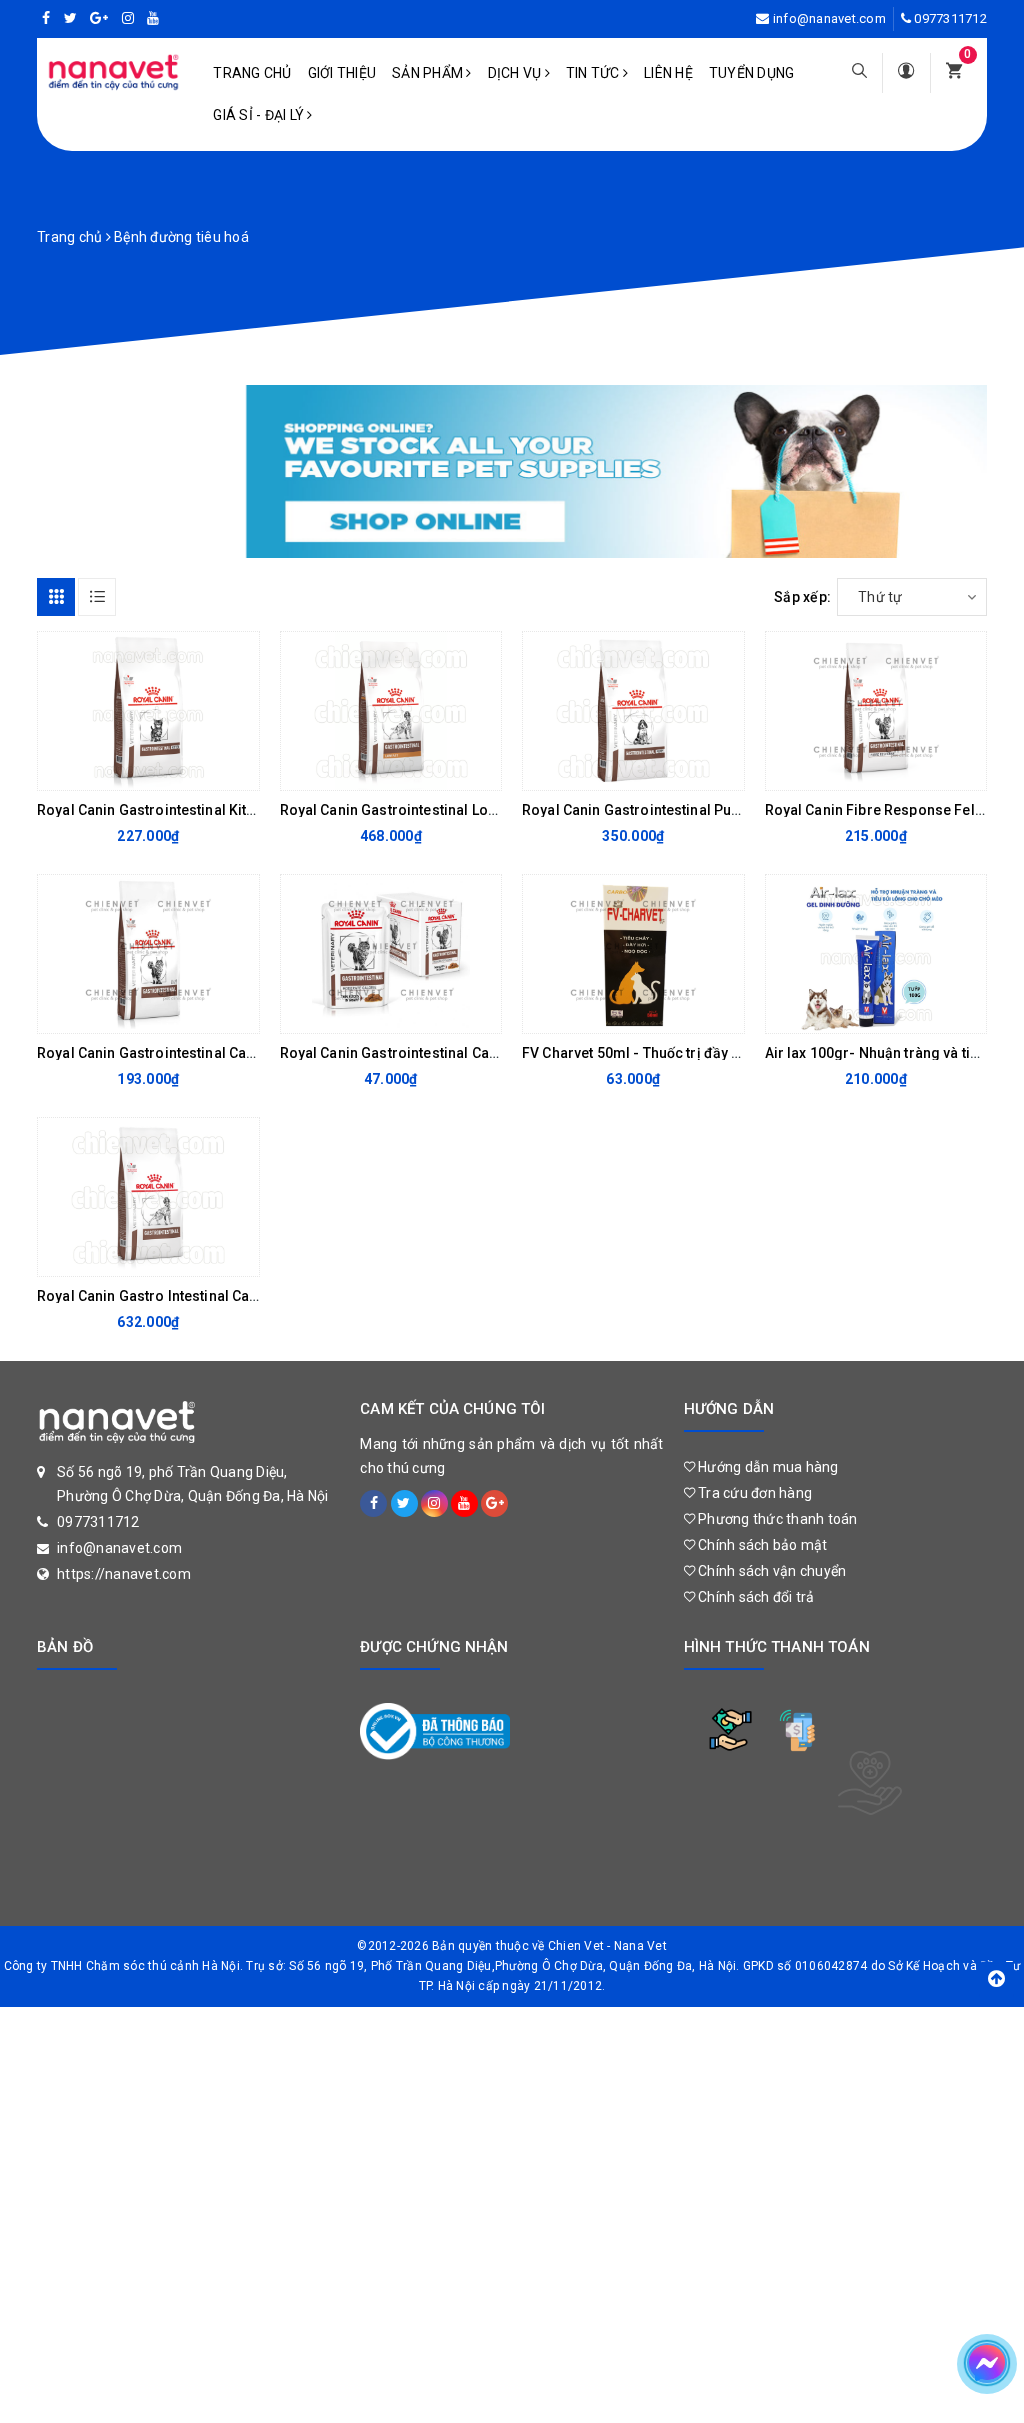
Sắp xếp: (802, 597)
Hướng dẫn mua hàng (767, 1467)
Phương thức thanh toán (776, 1519)
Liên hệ (668, 73)
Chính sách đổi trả (755, 1597)
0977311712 (950, 18)
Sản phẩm (429, 73)
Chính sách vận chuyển (771, 1571)
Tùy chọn (132, 770)
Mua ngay (374, 770)
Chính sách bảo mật (761, 1545)
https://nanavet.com (124, 1574)
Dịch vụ (516, 73)
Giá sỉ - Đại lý (260, 115)
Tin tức (594, 73)
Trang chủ (252, 73)
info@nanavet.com (829, 18)
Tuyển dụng (752, 73)
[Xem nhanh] (239, 770)
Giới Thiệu (342, 73)
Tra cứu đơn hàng (753, 1493)
